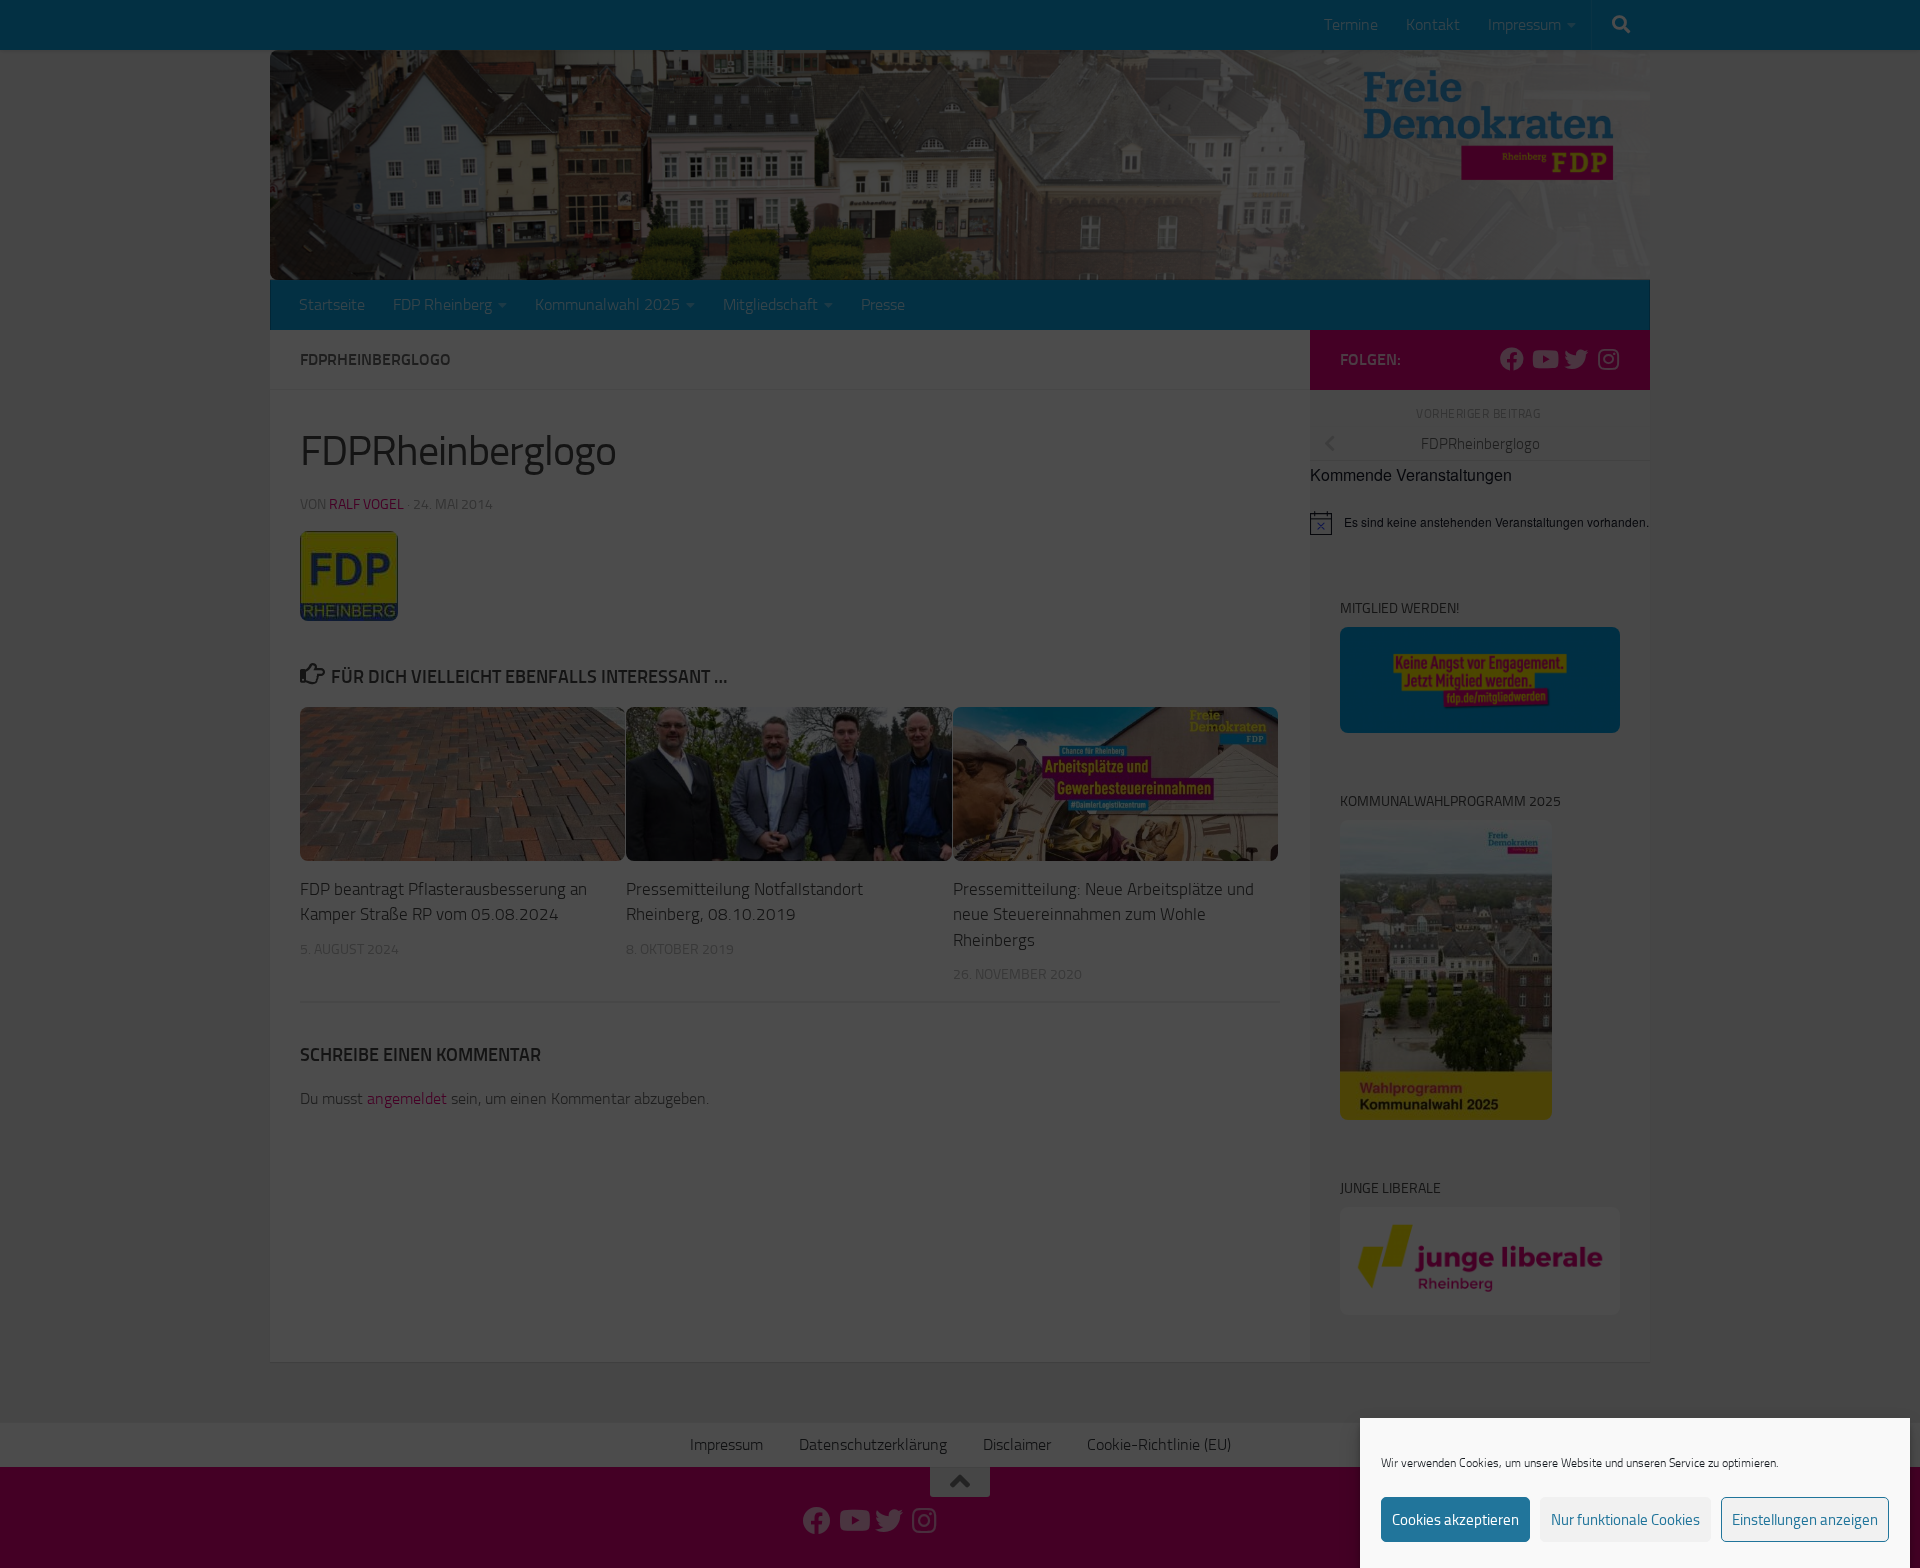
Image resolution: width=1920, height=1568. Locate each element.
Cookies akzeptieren (1455, 1520)
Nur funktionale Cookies (1625, 1520)
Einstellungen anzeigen (1805, 1520)
